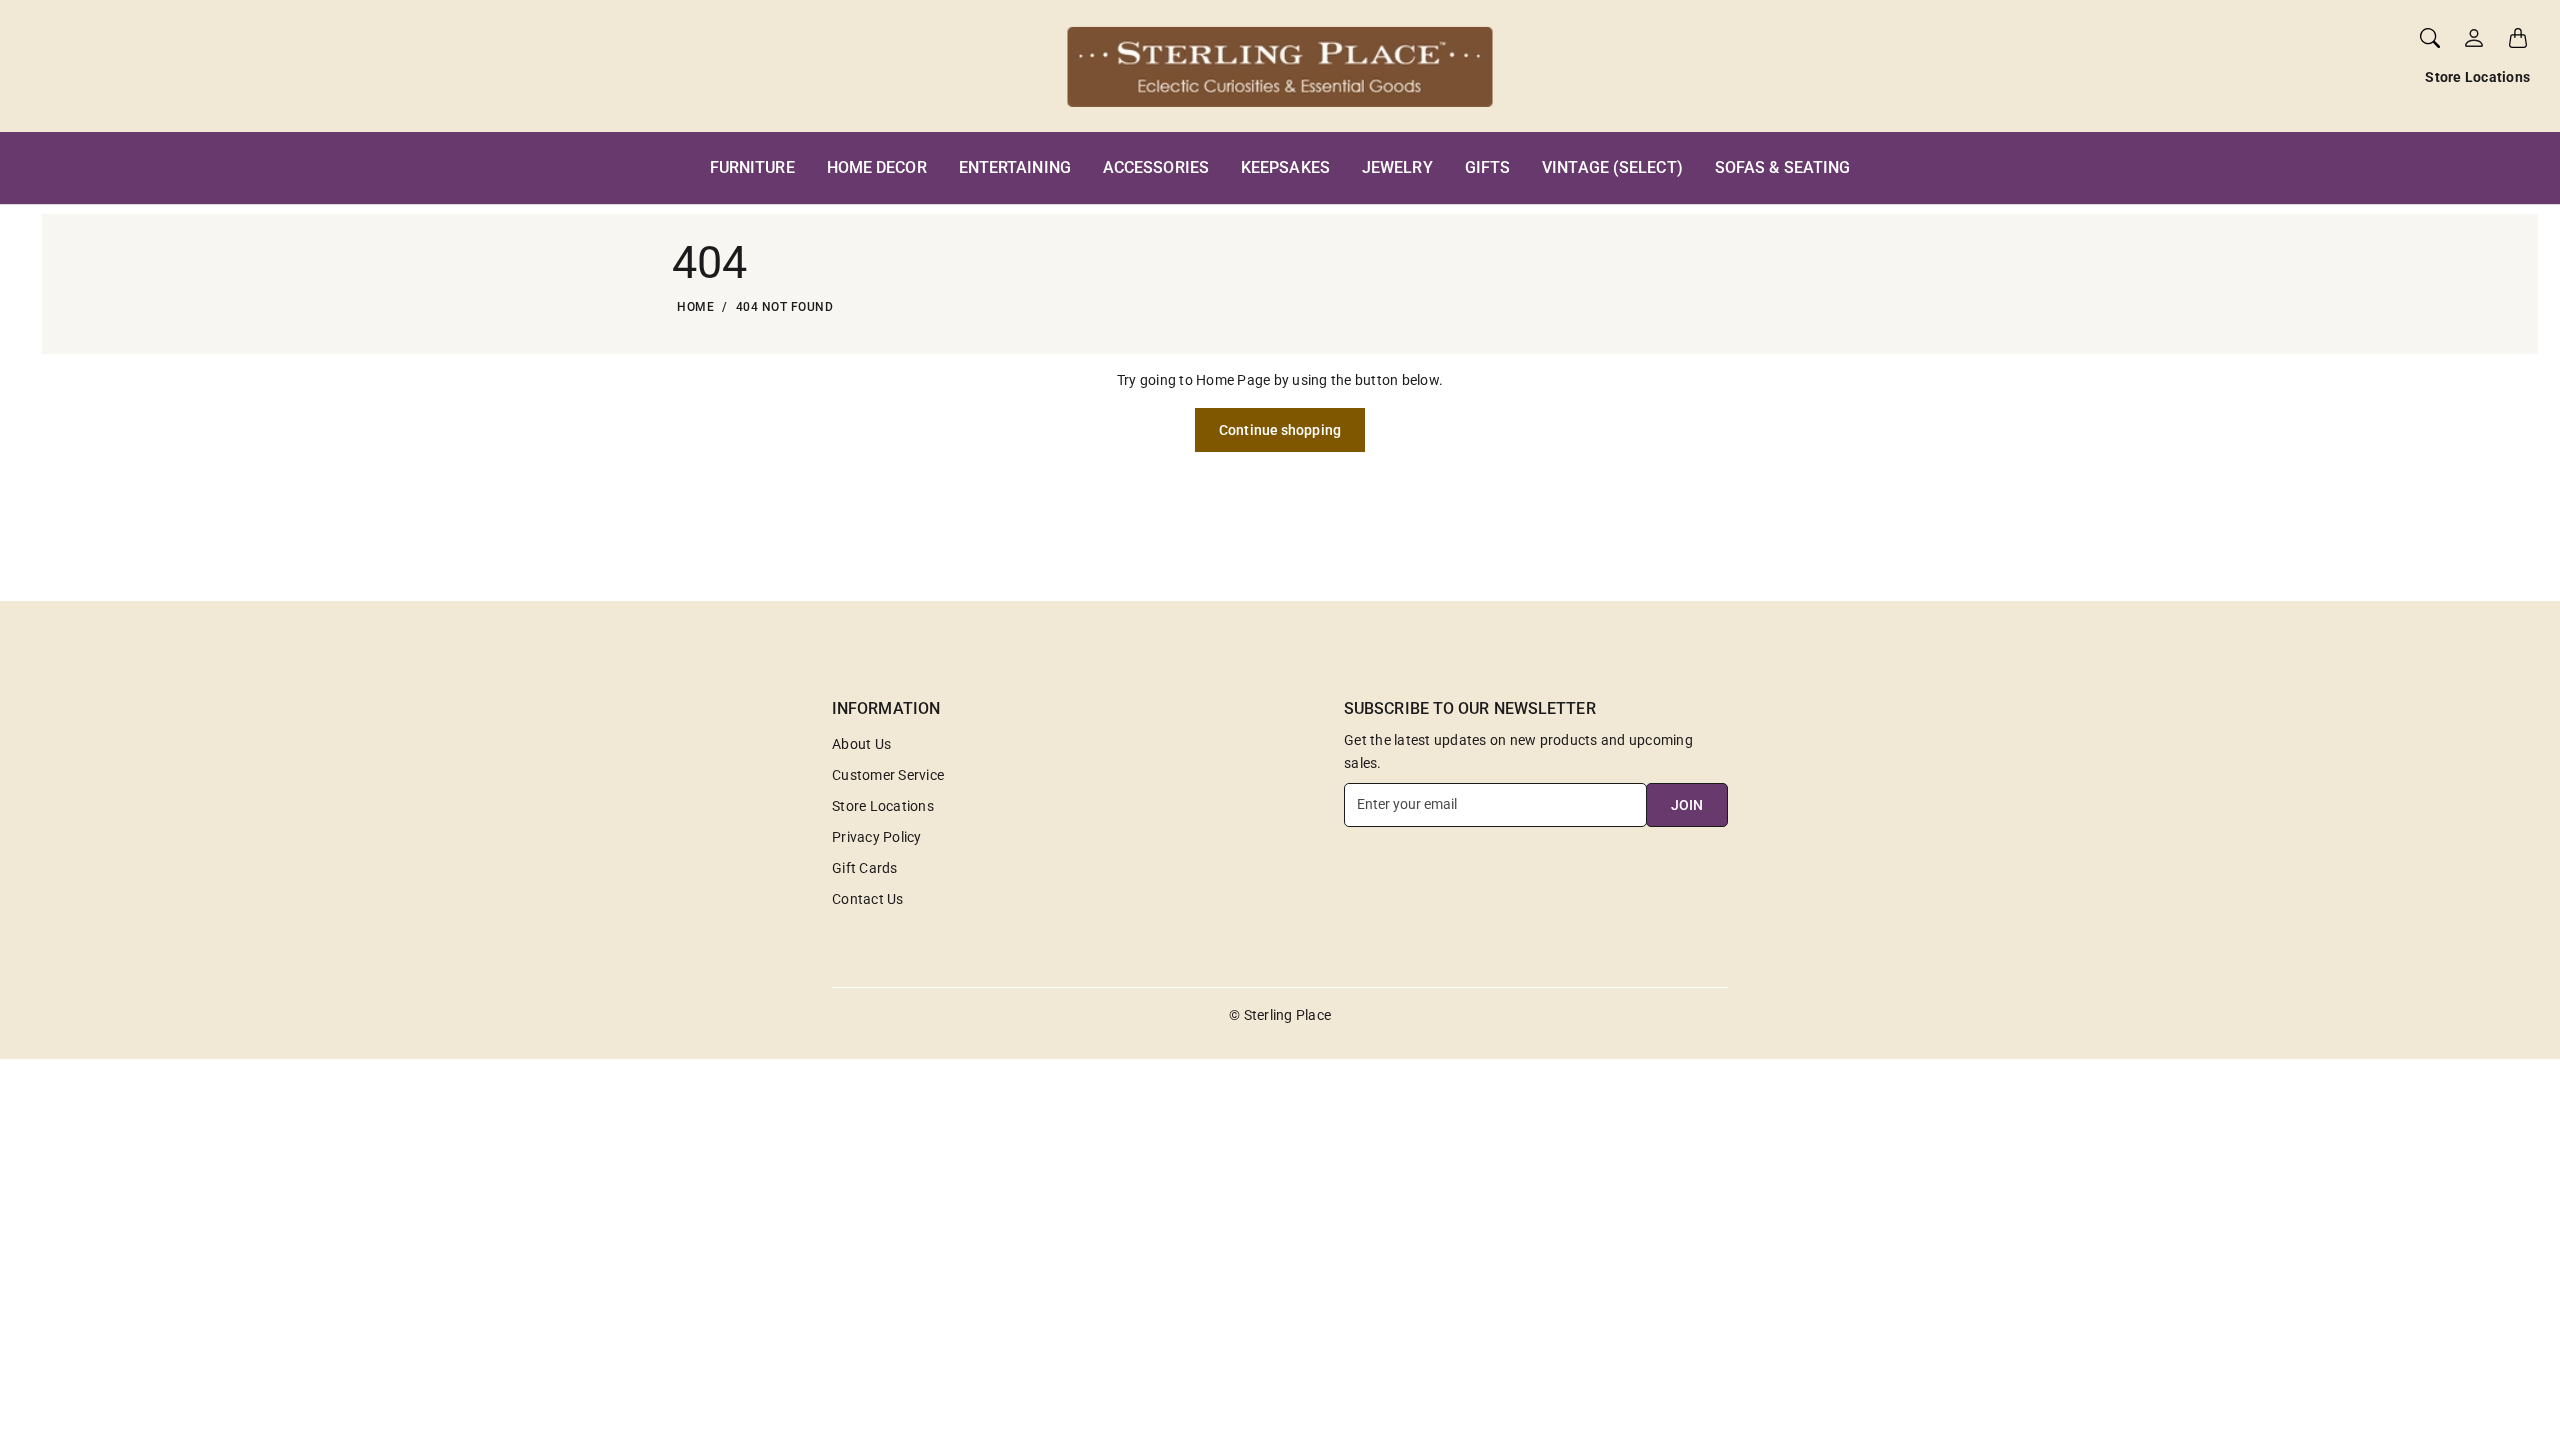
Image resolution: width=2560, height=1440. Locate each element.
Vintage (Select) (1612, 167)
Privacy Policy (877, 837)
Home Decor (877, 167)
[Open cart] (2518, 38)
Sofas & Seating (1783, 167)
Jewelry (1397, 167)
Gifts (1488, 167)
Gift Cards (865, 868)
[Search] (2430, 38)
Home (695, 307)
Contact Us (868, 899)
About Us (861, 744)
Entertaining (1015, 167)
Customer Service (888, 775)
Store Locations (2477, 77)
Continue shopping (1280, 430)
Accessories (1156, 167)
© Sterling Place (1280, 1015)
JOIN (1687, 805)
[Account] (2474, 38)
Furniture (752, 167)
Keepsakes (1285, 167)
